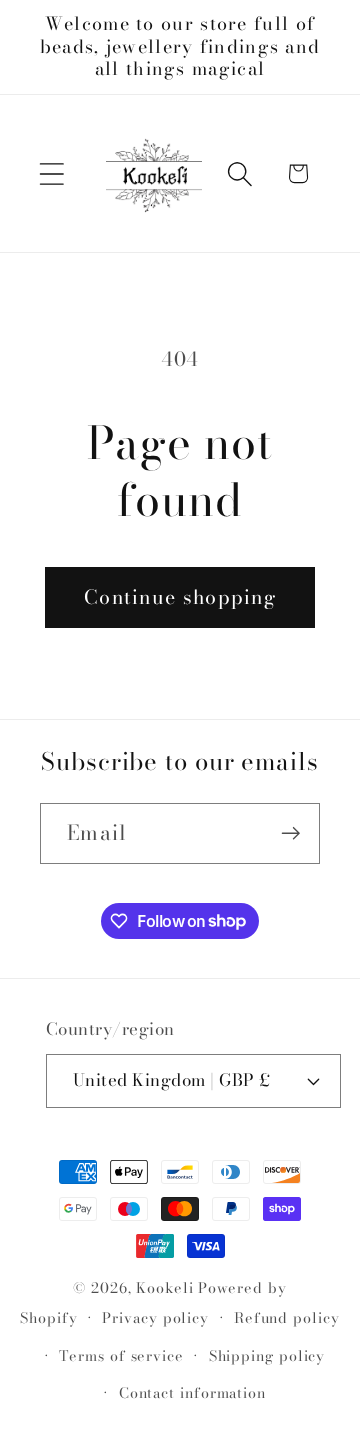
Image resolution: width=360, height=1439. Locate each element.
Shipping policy (267, 1356)
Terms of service (121, 1356)
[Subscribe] (290, 833)
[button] (51, 173)
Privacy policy (155, 1318)
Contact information (192, 1393)
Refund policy (287, 1318)
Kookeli (164, 1288)
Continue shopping (180, 597)
